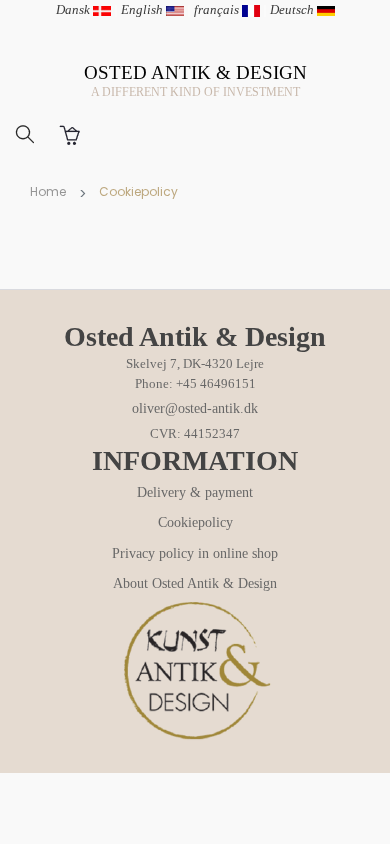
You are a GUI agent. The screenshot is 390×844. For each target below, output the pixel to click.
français (218, 9)
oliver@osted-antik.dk (195, 408)
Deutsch (293, 9)
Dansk (74, 9)
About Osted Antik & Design (195, 583)
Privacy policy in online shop (195, 553)
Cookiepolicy (195, 522)
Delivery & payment (195, 492)
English (143, 9)
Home (48, 191)
